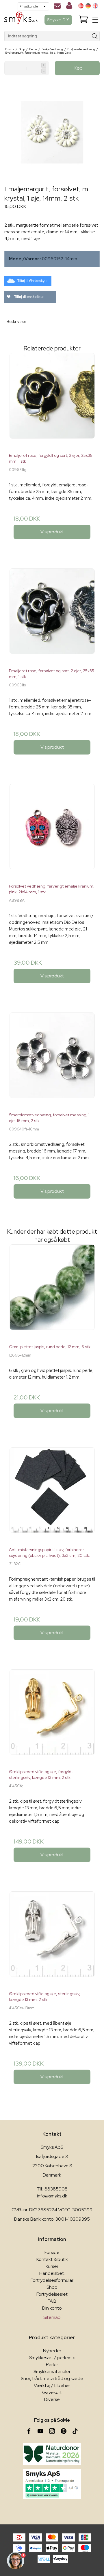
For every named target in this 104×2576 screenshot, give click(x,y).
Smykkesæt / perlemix (52, 2358)
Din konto (52, 2308)
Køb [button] (79, 68)
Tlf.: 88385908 (52, 2189)
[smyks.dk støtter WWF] (52, 2454)
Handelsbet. (52, 2273)
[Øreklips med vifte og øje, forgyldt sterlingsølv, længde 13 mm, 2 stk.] (52, 1717)
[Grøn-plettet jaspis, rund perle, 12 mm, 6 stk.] (52, 1292)
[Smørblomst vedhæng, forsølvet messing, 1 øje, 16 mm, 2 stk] (52, 1060)
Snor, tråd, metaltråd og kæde (52, 2378)
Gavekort (52, 2392)
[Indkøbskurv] (83, 20)
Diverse (52, 2399)
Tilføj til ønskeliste (28, 297)
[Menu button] (95, 20)
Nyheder (52, 2351)
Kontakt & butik (52, 2259)
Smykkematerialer (52, 2372)
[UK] (95, 6)
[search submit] (95, 36)
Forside (52, 2252)
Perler (52, 2365)
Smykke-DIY (58, 20)
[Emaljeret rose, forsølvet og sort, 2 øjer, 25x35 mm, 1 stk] (52, 616)
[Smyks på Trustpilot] (52, 2484)
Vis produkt (52, 532)
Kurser (52, 2266)
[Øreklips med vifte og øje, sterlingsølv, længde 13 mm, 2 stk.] (52, 1939)
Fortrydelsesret (52, 2294)
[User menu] (69, 7)
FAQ (52, 2301)
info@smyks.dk (52, 2196)
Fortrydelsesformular (52, 2280)
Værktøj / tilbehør (52, 2385)
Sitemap (52, 2317)
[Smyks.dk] (21, 20)
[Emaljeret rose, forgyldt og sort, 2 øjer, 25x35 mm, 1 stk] (52, 401)
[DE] (88, 6)
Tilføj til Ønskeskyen (33, 281)
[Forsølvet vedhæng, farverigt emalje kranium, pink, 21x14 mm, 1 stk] (52, 831)
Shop (52, 2287)
